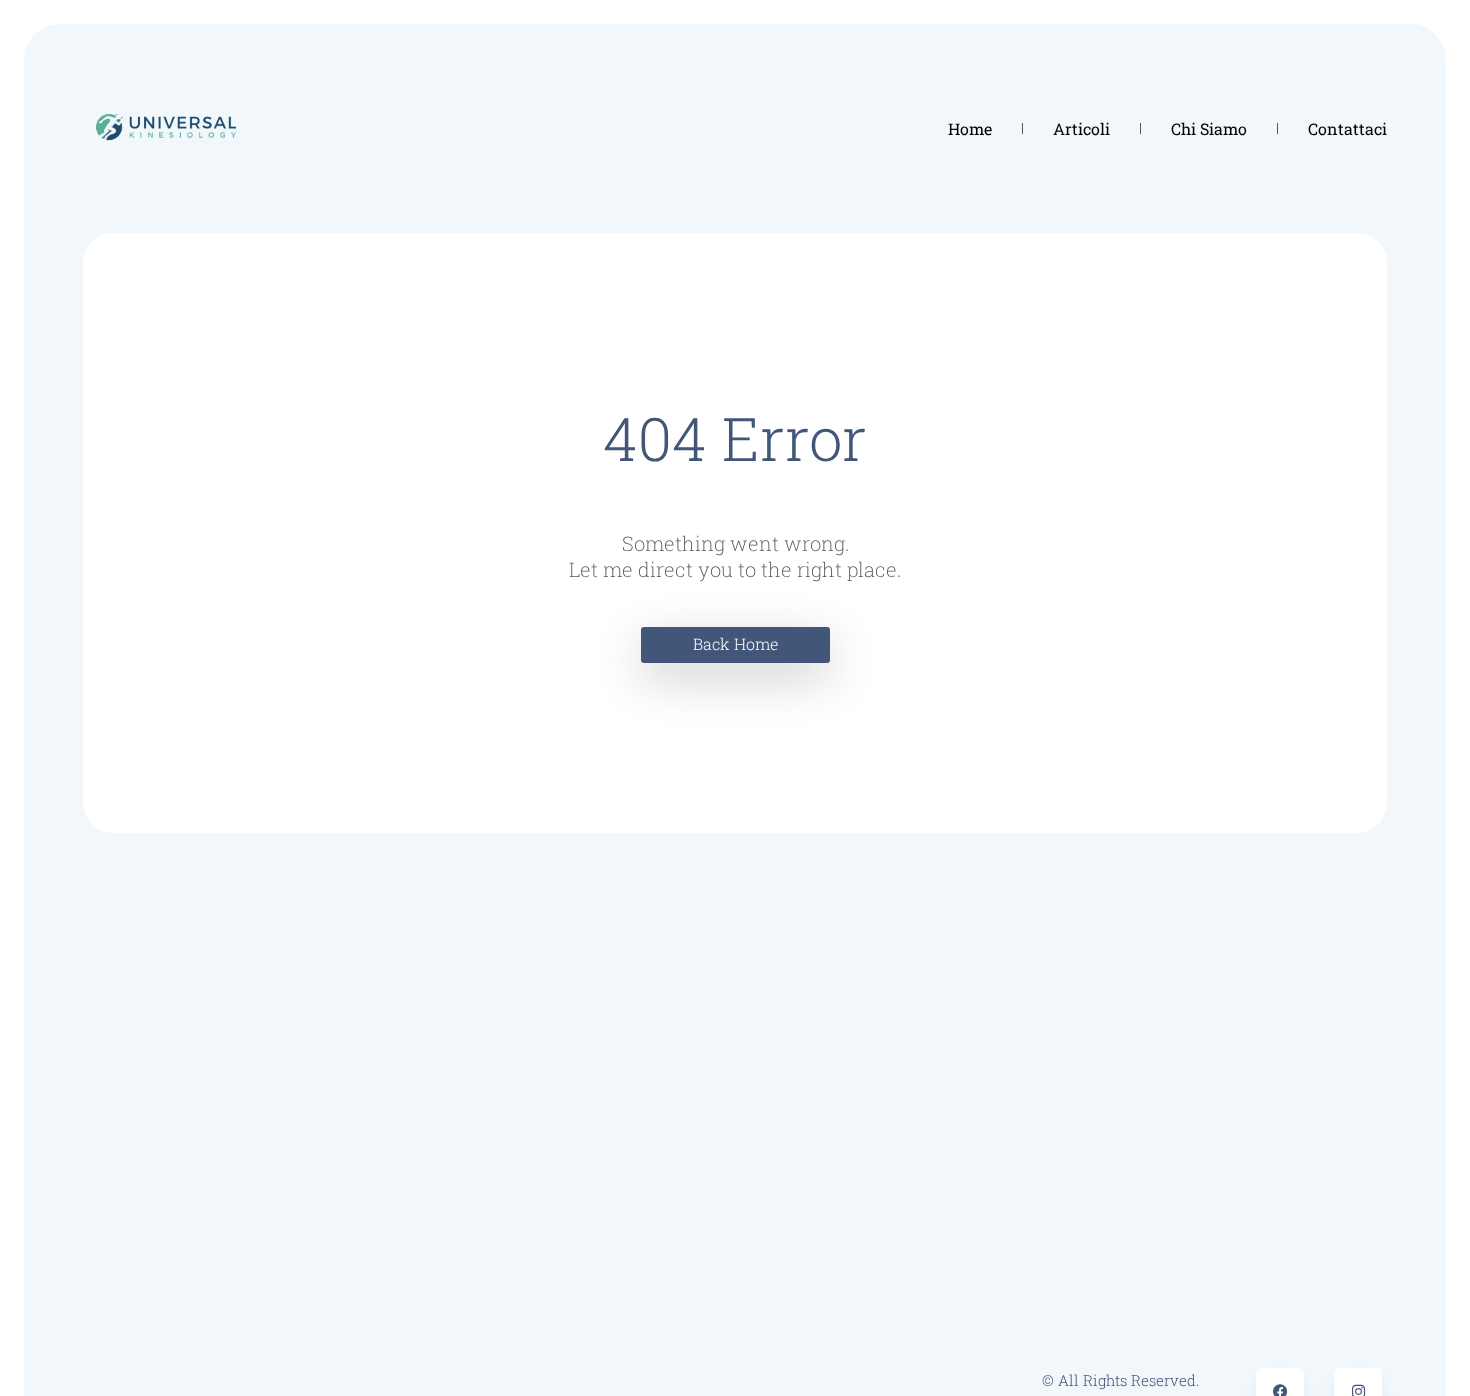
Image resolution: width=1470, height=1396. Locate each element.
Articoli (1081, 128)
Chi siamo (1209, 128)
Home (970, 128)
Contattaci (1347, 128)
